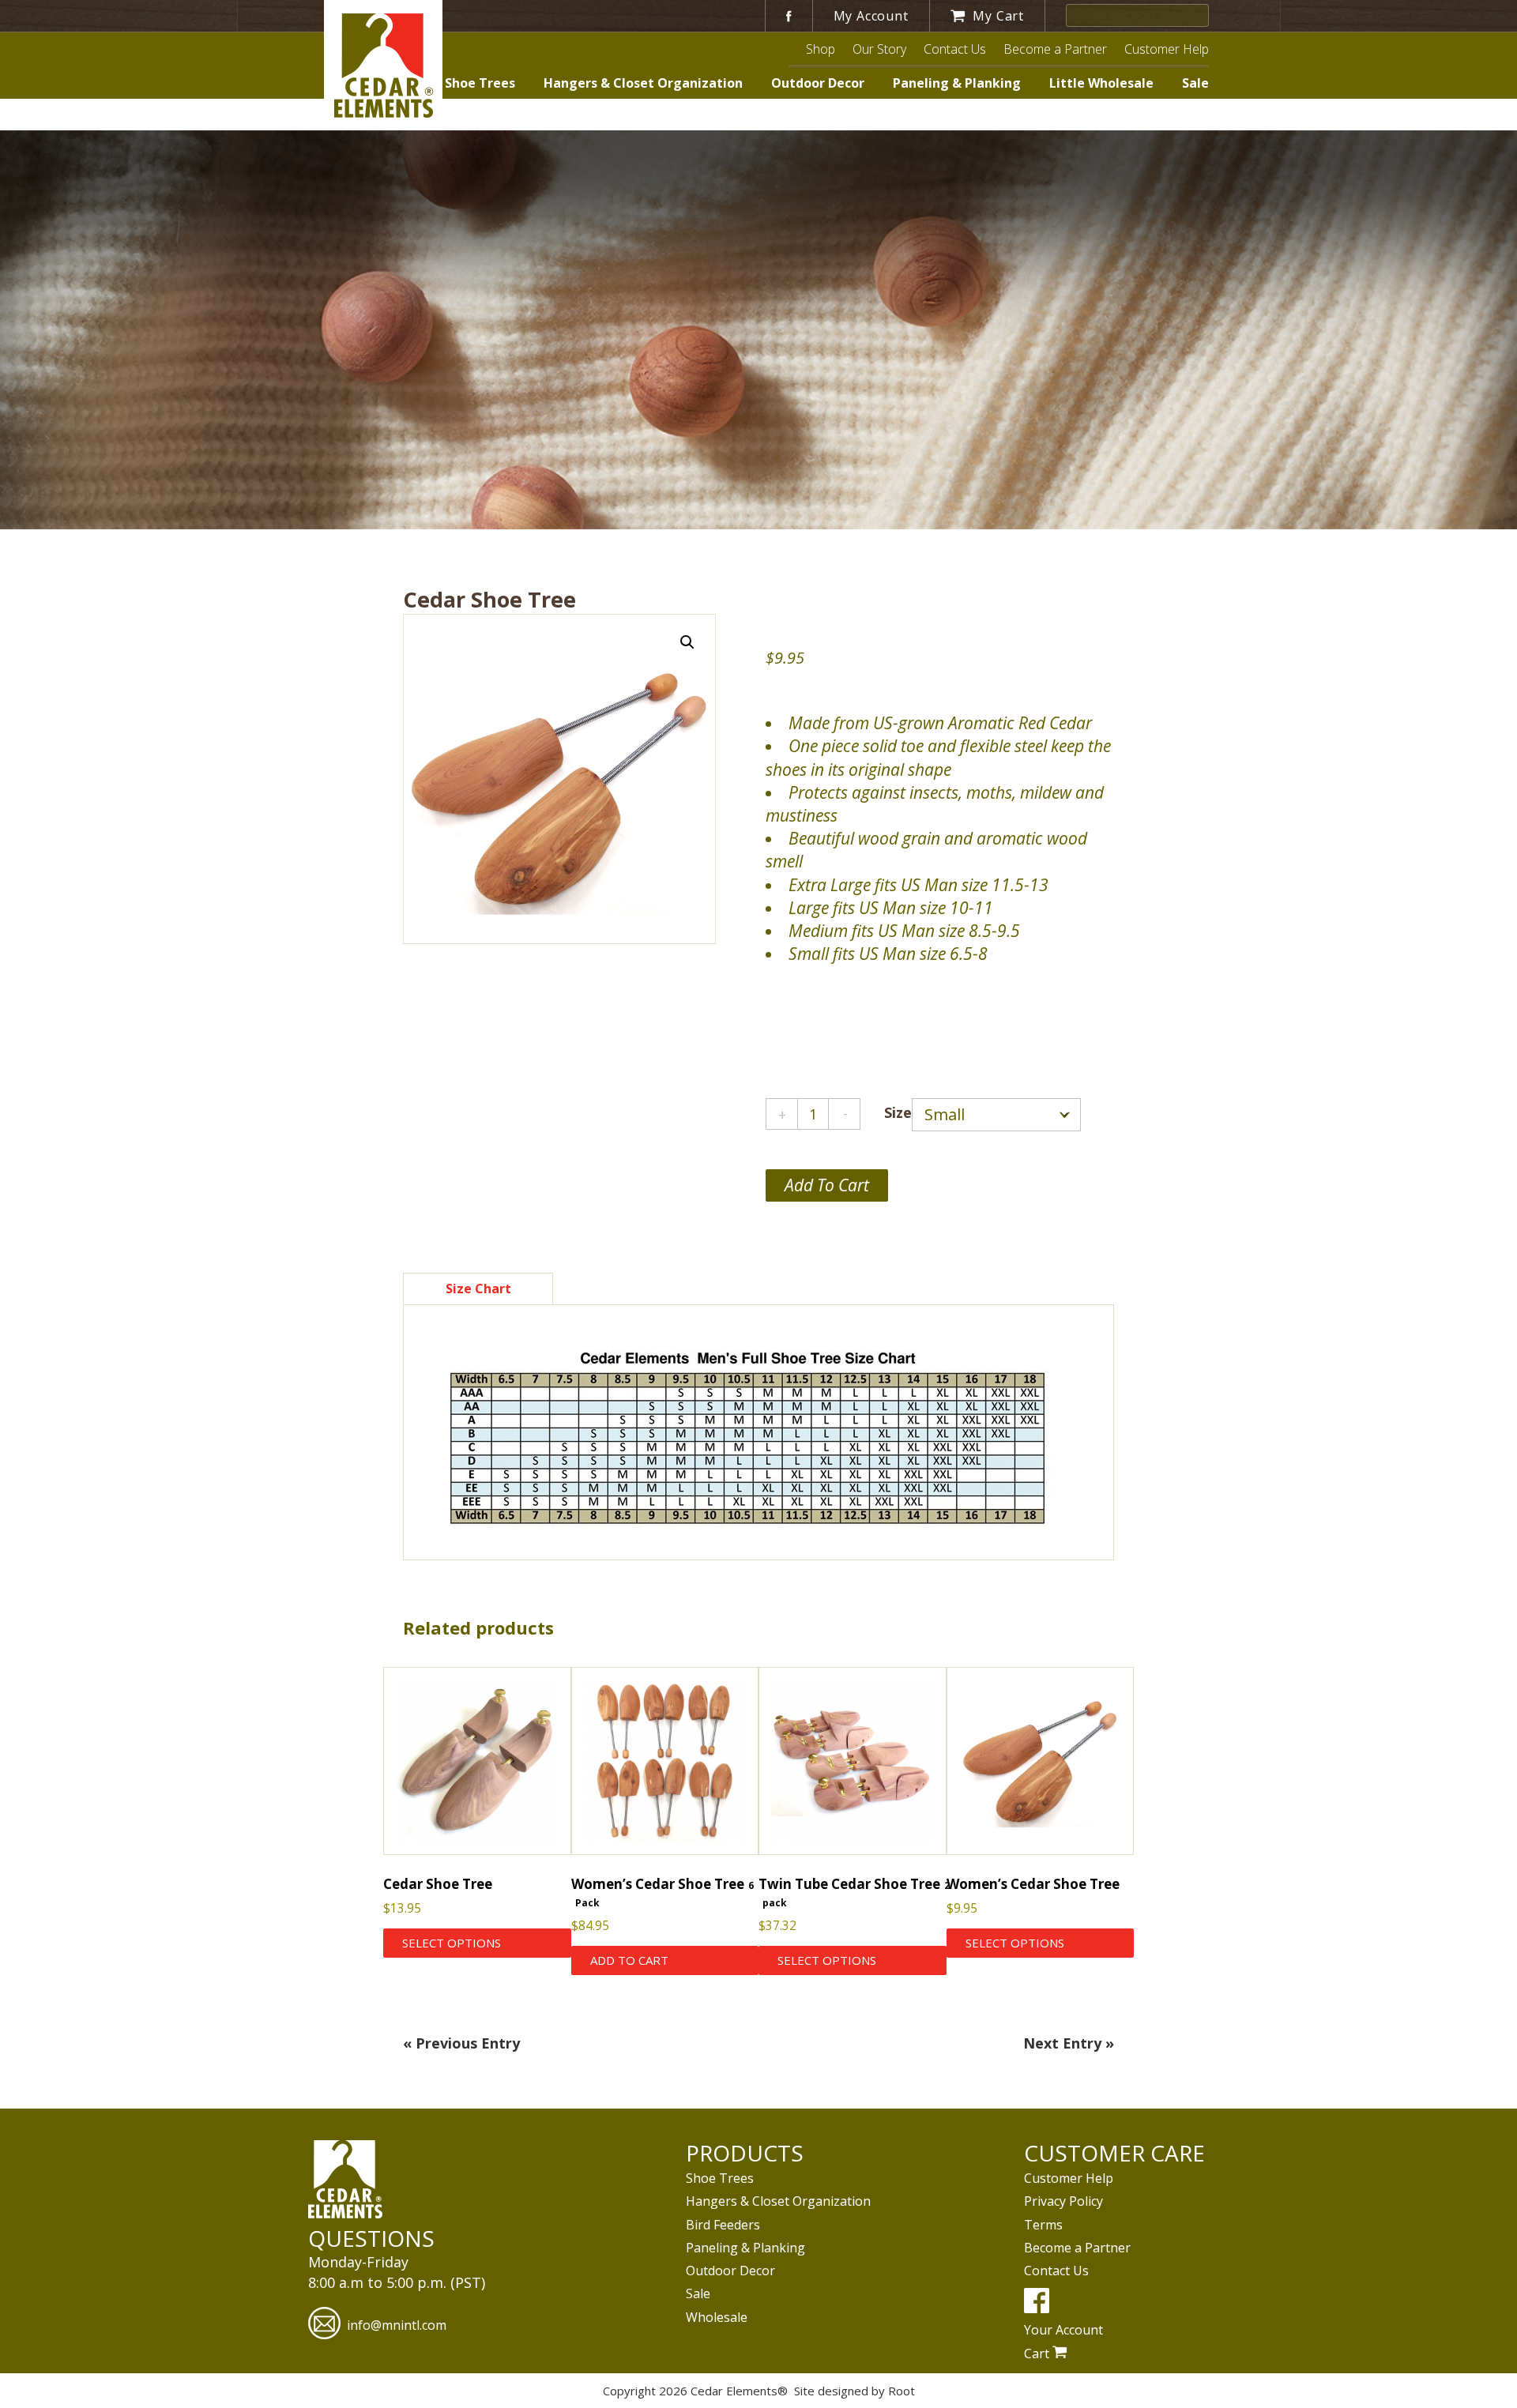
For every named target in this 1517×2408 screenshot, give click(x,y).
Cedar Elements (383, 65)
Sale (1195, 83)
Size (898, 1112)
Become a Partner (1055, 49)
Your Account (1063, 2330)
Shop (821, 49)
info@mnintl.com (397, 2325)
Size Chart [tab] (478, 1289)
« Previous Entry (461, 2043)
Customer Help (1167, 49)
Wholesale (717, 2317)
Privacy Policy (1063, 2201)
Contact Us (955, 49)
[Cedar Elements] (345, 2181)
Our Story (879, 49)
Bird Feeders (723, 2225)
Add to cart (827, 1185)
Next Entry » (1069, 2043)
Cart (1038, 2353)
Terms (1043, 2225)
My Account (871, 16)
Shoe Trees (480, 83)
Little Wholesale (1101, 83)
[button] (687, 642)
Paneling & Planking (957, 83)
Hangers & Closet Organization (643, 83)
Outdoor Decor (818, 83)
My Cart (997, 16)
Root (902, 2391)
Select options (452, 1943)
